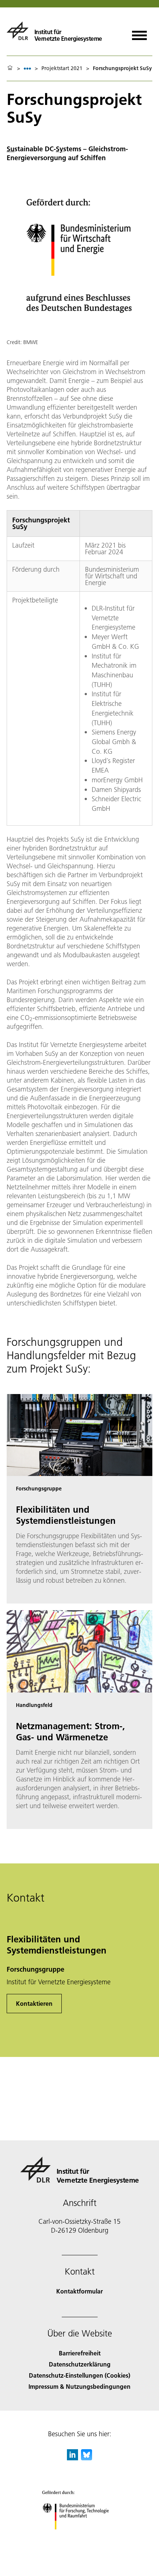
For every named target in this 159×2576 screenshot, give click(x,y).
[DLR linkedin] (72, 2458)
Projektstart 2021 (62, 68)
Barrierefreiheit (80, 2353)
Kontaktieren (34, 2003)
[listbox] (27, 68)
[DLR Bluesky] (87, 2458)
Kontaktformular (79, 2291)
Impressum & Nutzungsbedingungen (79, 2386)
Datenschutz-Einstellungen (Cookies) (79, 2375)
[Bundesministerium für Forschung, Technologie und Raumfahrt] (80, 2537)
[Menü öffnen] (139, 33)
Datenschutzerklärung (80, 2364)
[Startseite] (10, 68)
